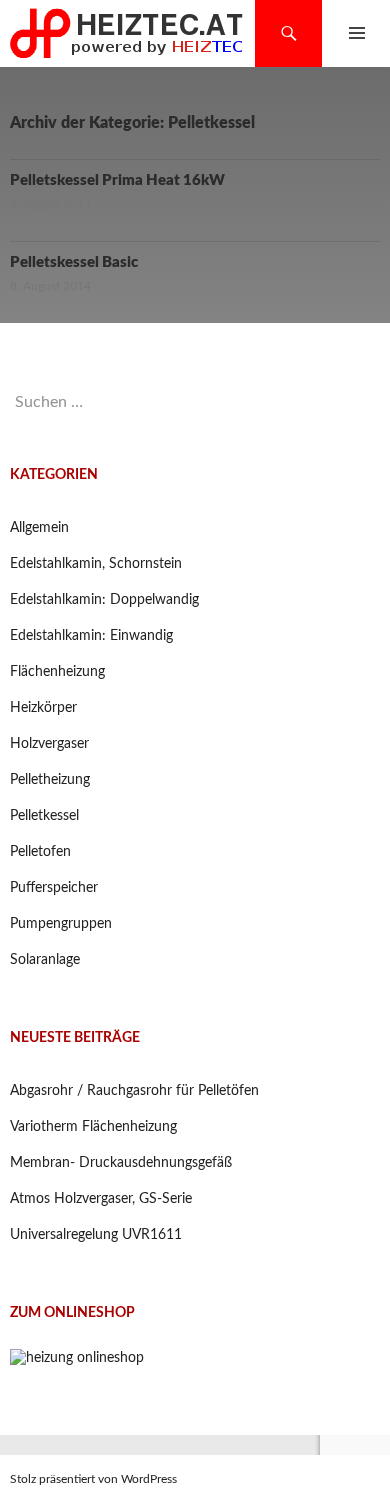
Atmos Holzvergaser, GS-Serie (101, 1199)
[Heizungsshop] (77, 1358)
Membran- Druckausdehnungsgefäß (121, 1163)
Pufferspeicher (54, 888)
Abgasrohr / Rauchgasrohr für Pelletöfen (134, 1091)
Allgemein (39, 528)
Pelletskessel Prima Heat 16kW (117, 180)
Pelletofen (40, 852)
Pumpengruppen (61, 924)
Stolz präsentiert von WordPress (93, 1479)
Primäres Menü (356, 33)
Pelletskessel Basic (74, 262)
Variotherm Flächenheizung (93, 1127)
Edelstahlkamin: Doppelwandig (104, 600)
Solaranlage (45, 960)
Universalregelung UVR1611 (96, 1235)
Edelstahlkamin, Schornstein (96, 564)
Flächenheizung (57, 672)
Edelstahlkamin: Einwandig (91, 636)
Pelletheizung (50, 780)
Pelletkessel (44, 816)
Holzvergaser (49, 744)
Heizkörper (43, 708)
